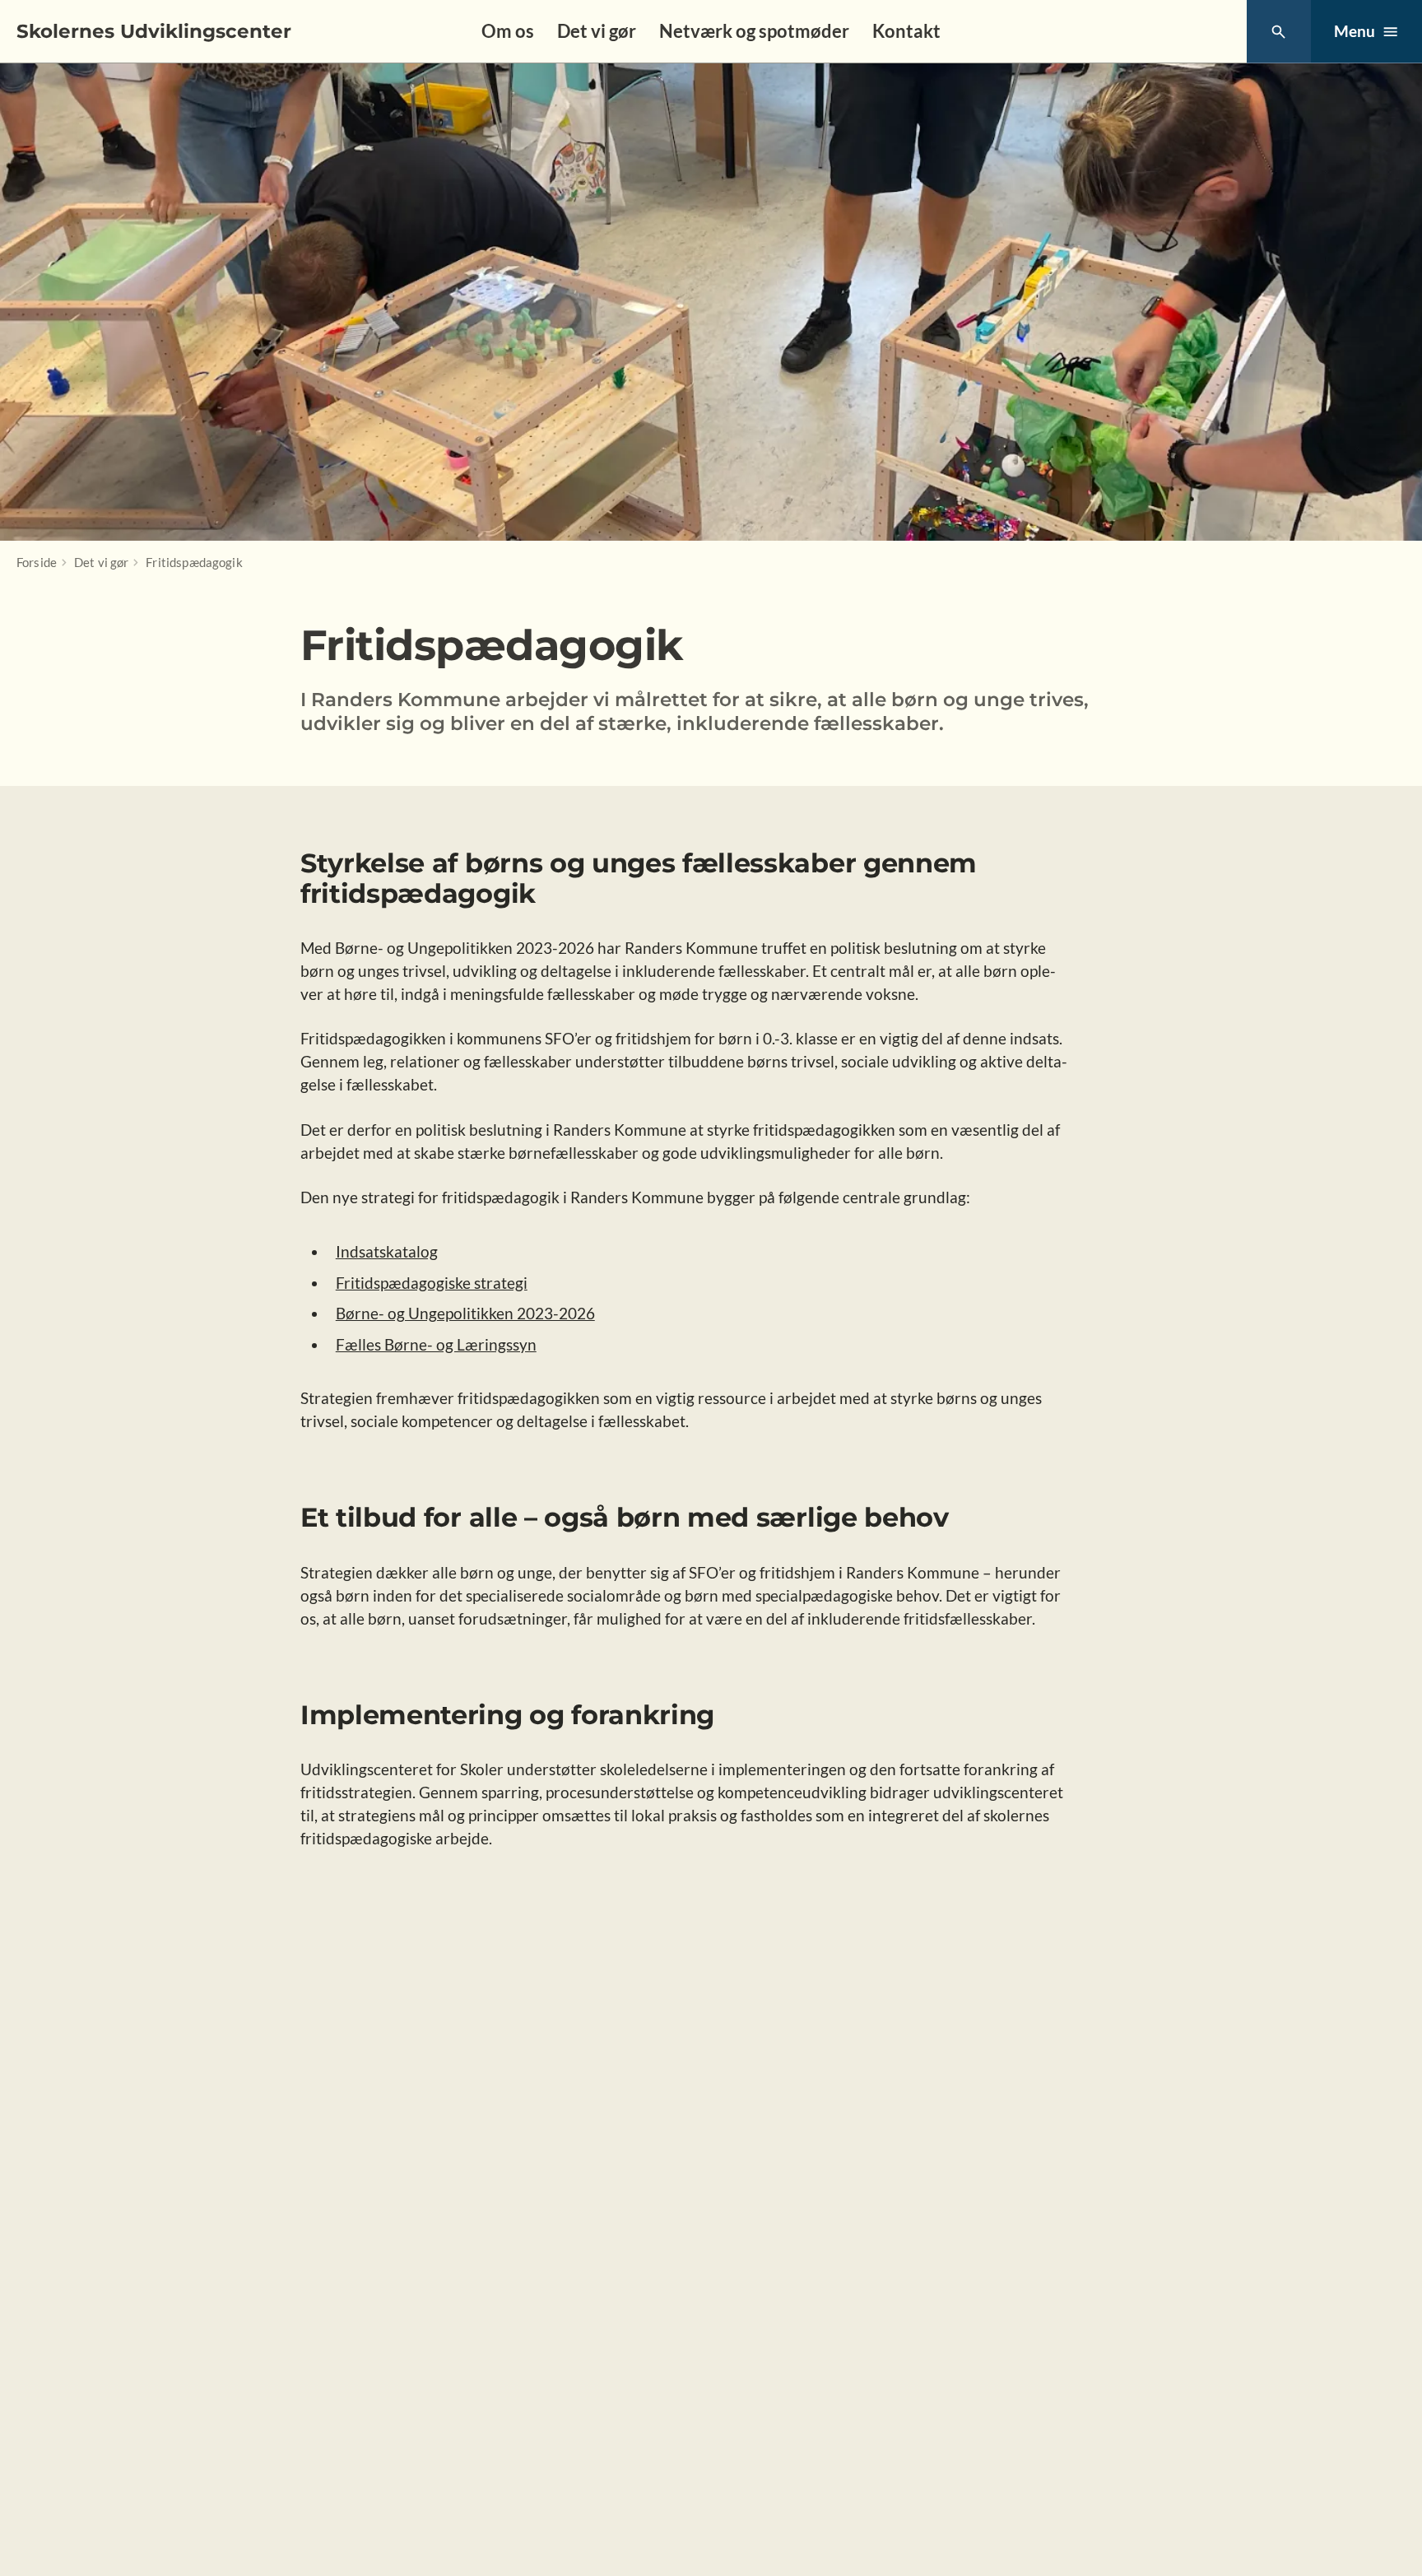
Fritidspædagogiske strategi (432, 1283)
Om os (508, 31)
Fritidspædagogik (194, 562)
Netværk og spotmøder (754, 31)
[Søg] (1278, 32)
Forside (37, 562)
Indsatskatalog (387, 1251)
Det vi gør (597, 31)
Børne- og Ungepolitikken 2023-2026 (465, 1313)
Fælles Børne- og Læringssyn (436, 1344)
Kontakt (906, 31)
